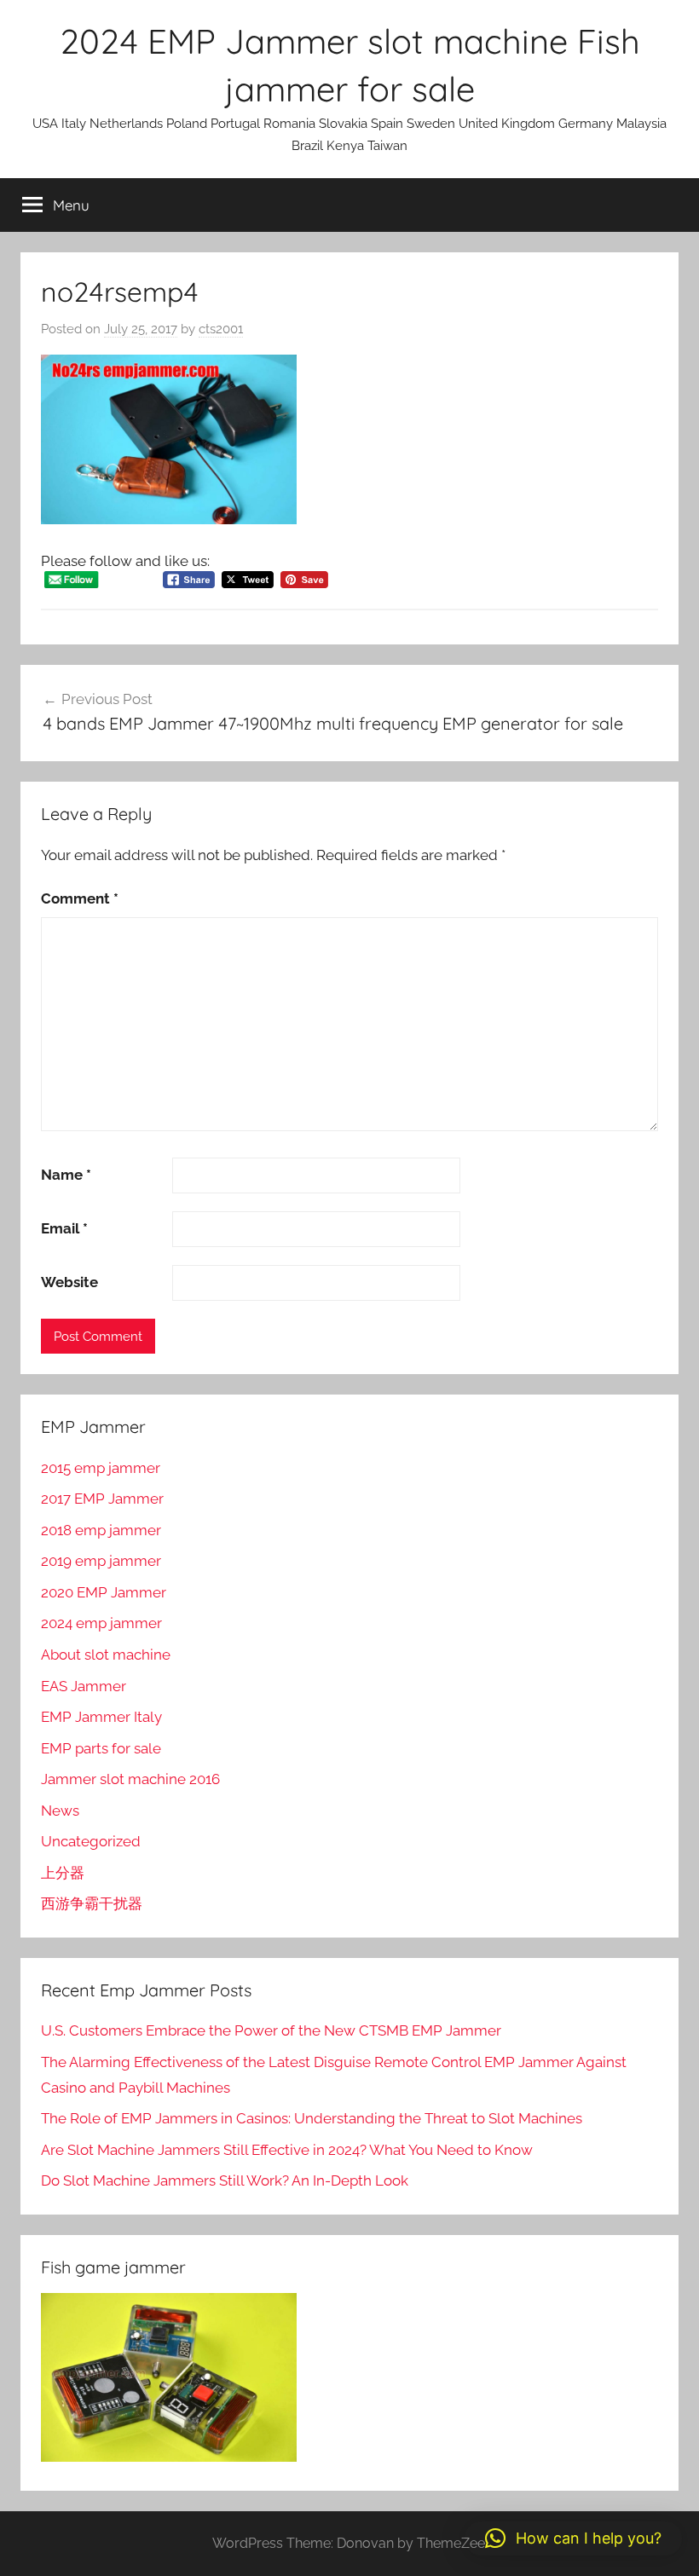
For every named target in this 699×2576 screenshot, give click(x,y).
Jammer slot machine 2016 (130, 1779)
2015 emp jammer (101, 1468)
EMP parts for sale (101, 1748)
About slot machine (106, 1655)
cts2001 (221, 329)
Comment (80, 898)
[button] (573, 2538)
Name (66, 1175)
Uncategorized (91, 1841)
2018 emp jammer (101, 1530)
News (60, 1811)
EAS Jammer (84, 1686)
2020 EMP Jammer (104, 1592)
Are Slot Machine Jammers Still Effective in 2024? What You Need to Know (287, 2150)
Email (64, 1228)
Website (69, 1282)
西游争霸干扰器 (92, 1903)
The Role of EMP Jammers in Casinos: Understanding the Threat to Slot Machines (312, 2118)
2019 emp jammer (101, 1561)
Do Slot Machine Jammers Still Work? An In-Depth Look (225, 2180)
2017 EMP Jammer (102, 1499)
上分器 (63, 1873)
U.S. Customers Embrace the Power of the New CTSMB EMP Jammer (271, 2030)
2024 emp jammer (101, 1623)
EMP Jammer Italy (101, 1717)
